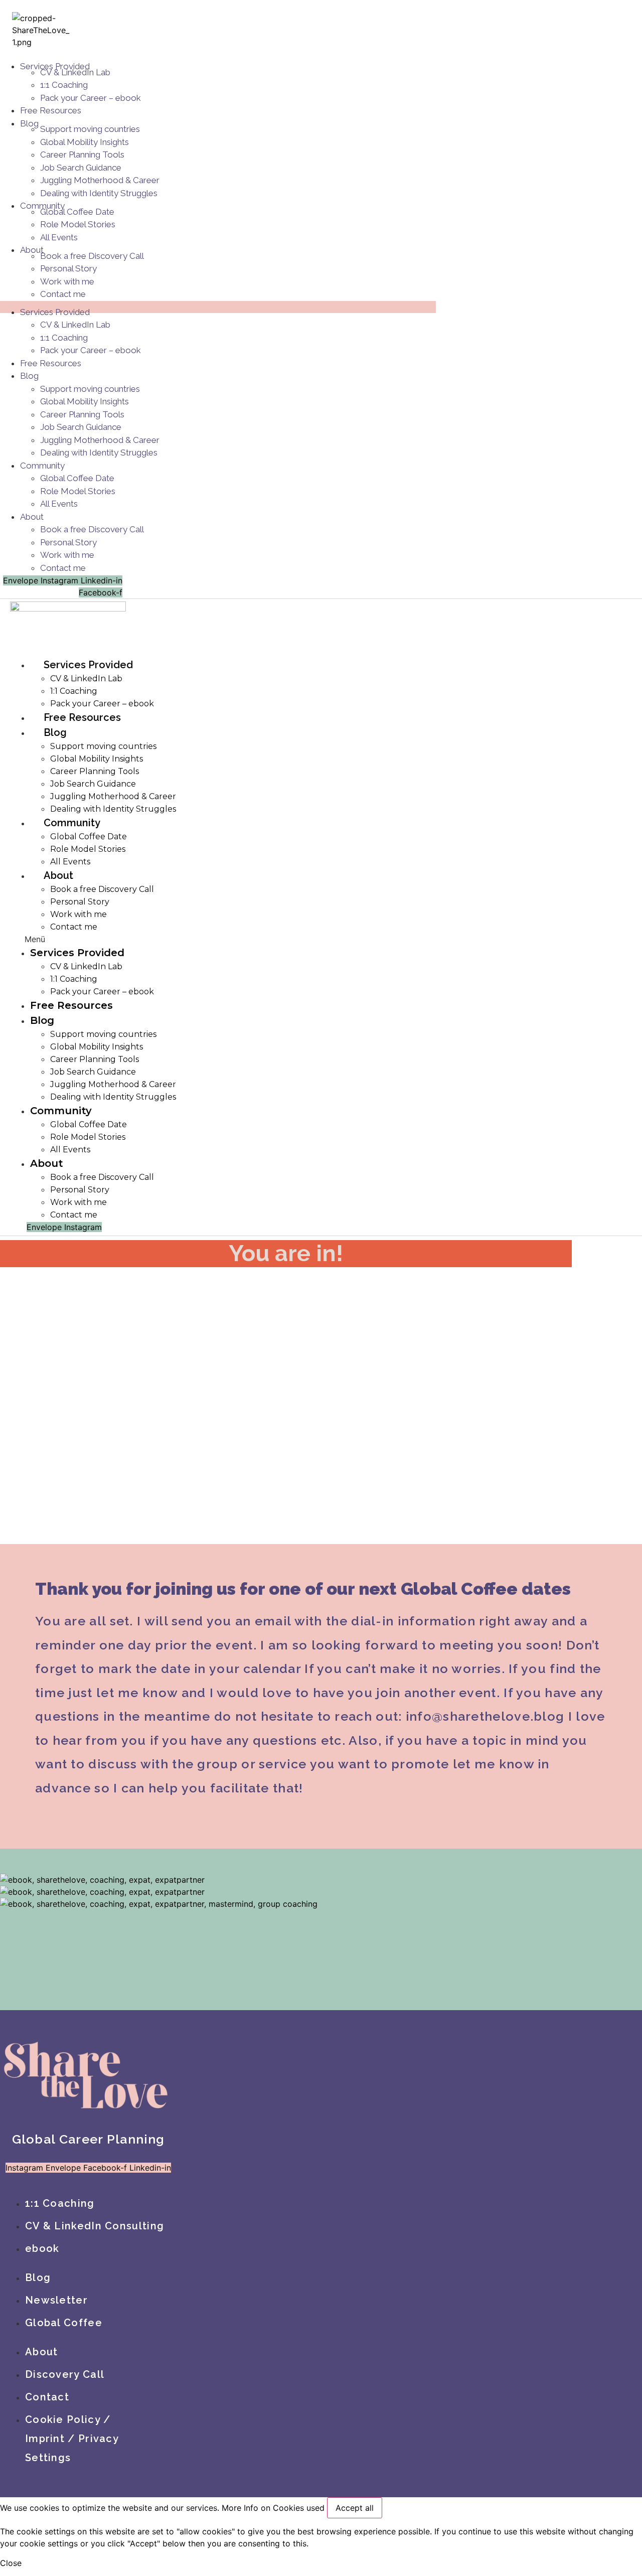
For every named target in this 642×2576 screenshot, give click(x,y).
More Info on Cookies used (273, 2508)
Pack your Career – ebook (91, 98)
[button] (172, 939)
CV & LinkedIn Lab (75, 72)
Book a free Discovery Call (92, 256)
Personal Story (68, 268)
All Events (59, 237)
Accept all (355, 2508)
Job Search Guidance (81, 168)
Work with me (67, 281)
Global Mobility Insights (85, 142)
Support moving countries (90, 129)
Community (42, 466)
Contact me (63, 294)
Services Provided (55, 312)
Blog (29, 123)
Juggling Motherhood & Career (100, 180)
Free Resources (51, 110)
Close (11, 2563)
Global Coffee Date (77, 212)
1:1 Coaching (64, 85)
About (32, 517)
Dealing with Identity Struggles (99, 193)
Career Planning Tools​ (82, 155)
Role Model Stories (78, 224)
